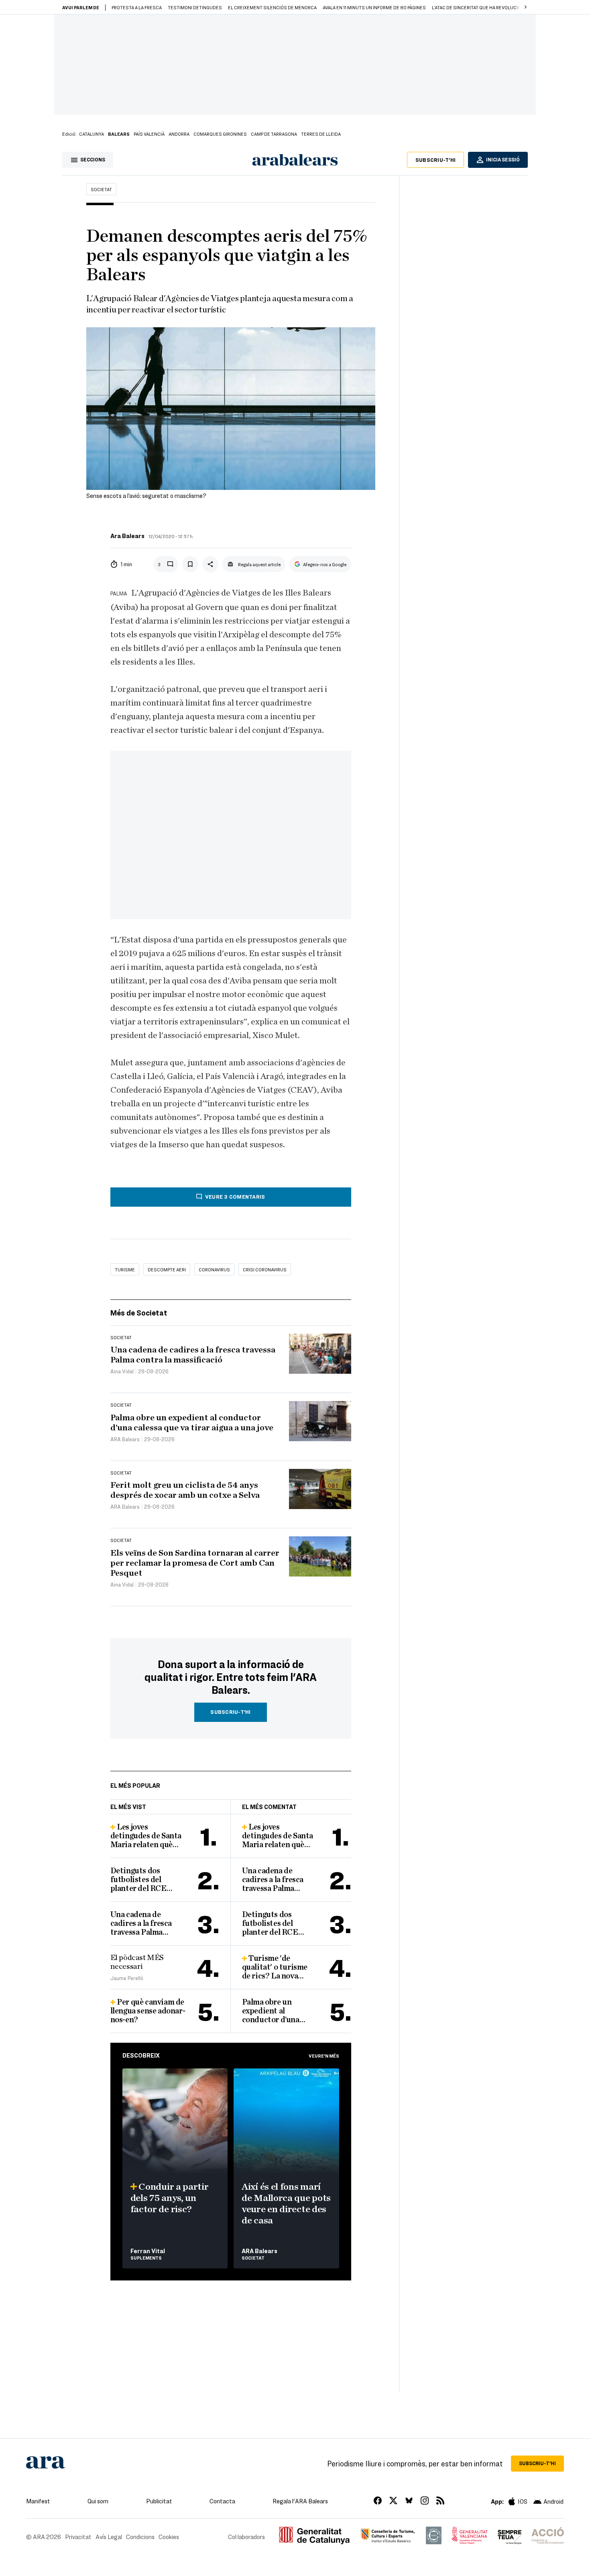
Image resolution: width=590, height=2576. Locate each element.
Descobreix (141, 2055)
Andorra (179, 134)
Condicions (140, 2537)
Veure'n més (324, 2056)
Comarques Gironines (220, 134)
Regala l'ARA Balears (300, 2501)
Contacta (222, 2501)
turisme (125, 1269)
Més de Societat (139, 1312)
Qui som (98, 2501)
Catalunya (92, 134)
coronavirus (214, 1269)
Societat (101, 189)
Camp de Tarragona (274, 134)
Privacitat (78, 2537)
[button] (525, 7)
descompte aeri (167, 1269)
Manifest (38, 2501)
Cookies (169, 2537)
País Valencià (149, 134)
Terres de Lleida (321, 134)
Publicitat (159, 2501)
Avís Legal (109, 2537)
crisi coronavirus (265, 1269)
